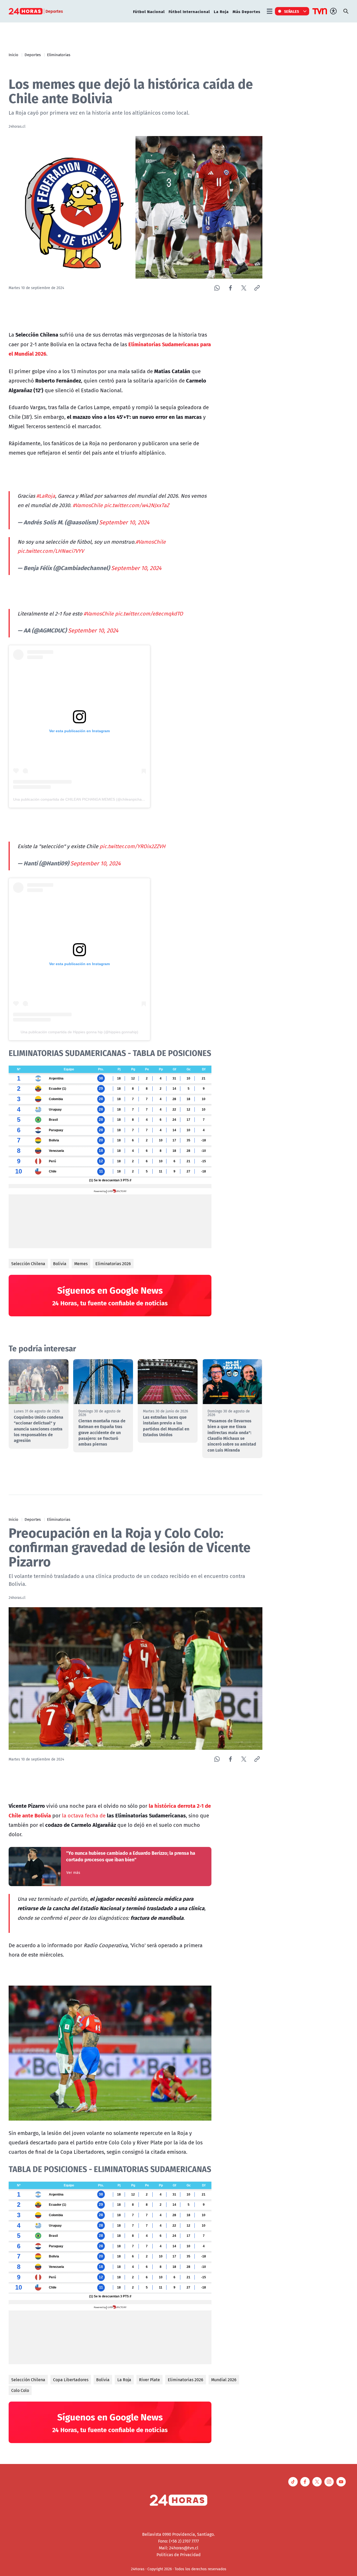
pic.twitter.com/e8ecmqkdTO (149, 614)
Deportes (33, 55)
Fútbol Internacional (189, 11)
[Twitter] (244, 288)
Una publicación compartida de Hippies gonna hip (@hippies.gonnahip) (79, 1032)
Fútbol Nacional (149, 11)
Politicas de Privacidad (179, 2555)
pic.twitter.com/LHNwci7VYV (51, 551)
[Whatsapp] (217, 288)
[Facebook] (230, 288)
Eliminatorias (59, 55)
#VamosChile (88, 505)
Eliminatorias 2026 (113, 1264)
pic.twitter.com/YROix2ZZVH (133, 846)
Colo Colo (20, 2390)
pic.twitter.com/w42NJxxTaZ (137, 505)
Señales (292, 11)
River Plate (149, 2380)
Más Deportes (246, 11)
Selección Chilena (28, 1264)
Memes (81, 1264)
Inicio (13, 55)
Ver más (73, 1873)
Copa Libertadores (71, 2380)
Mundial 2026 (224, 2380)
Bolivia (60, 1264)
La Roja (221, 11)
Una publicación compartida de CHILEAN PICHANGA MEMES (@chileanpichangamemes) (87, 799)
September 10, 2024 (124, 522)
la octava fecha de (84, 1815)
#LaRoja (46, 496)
